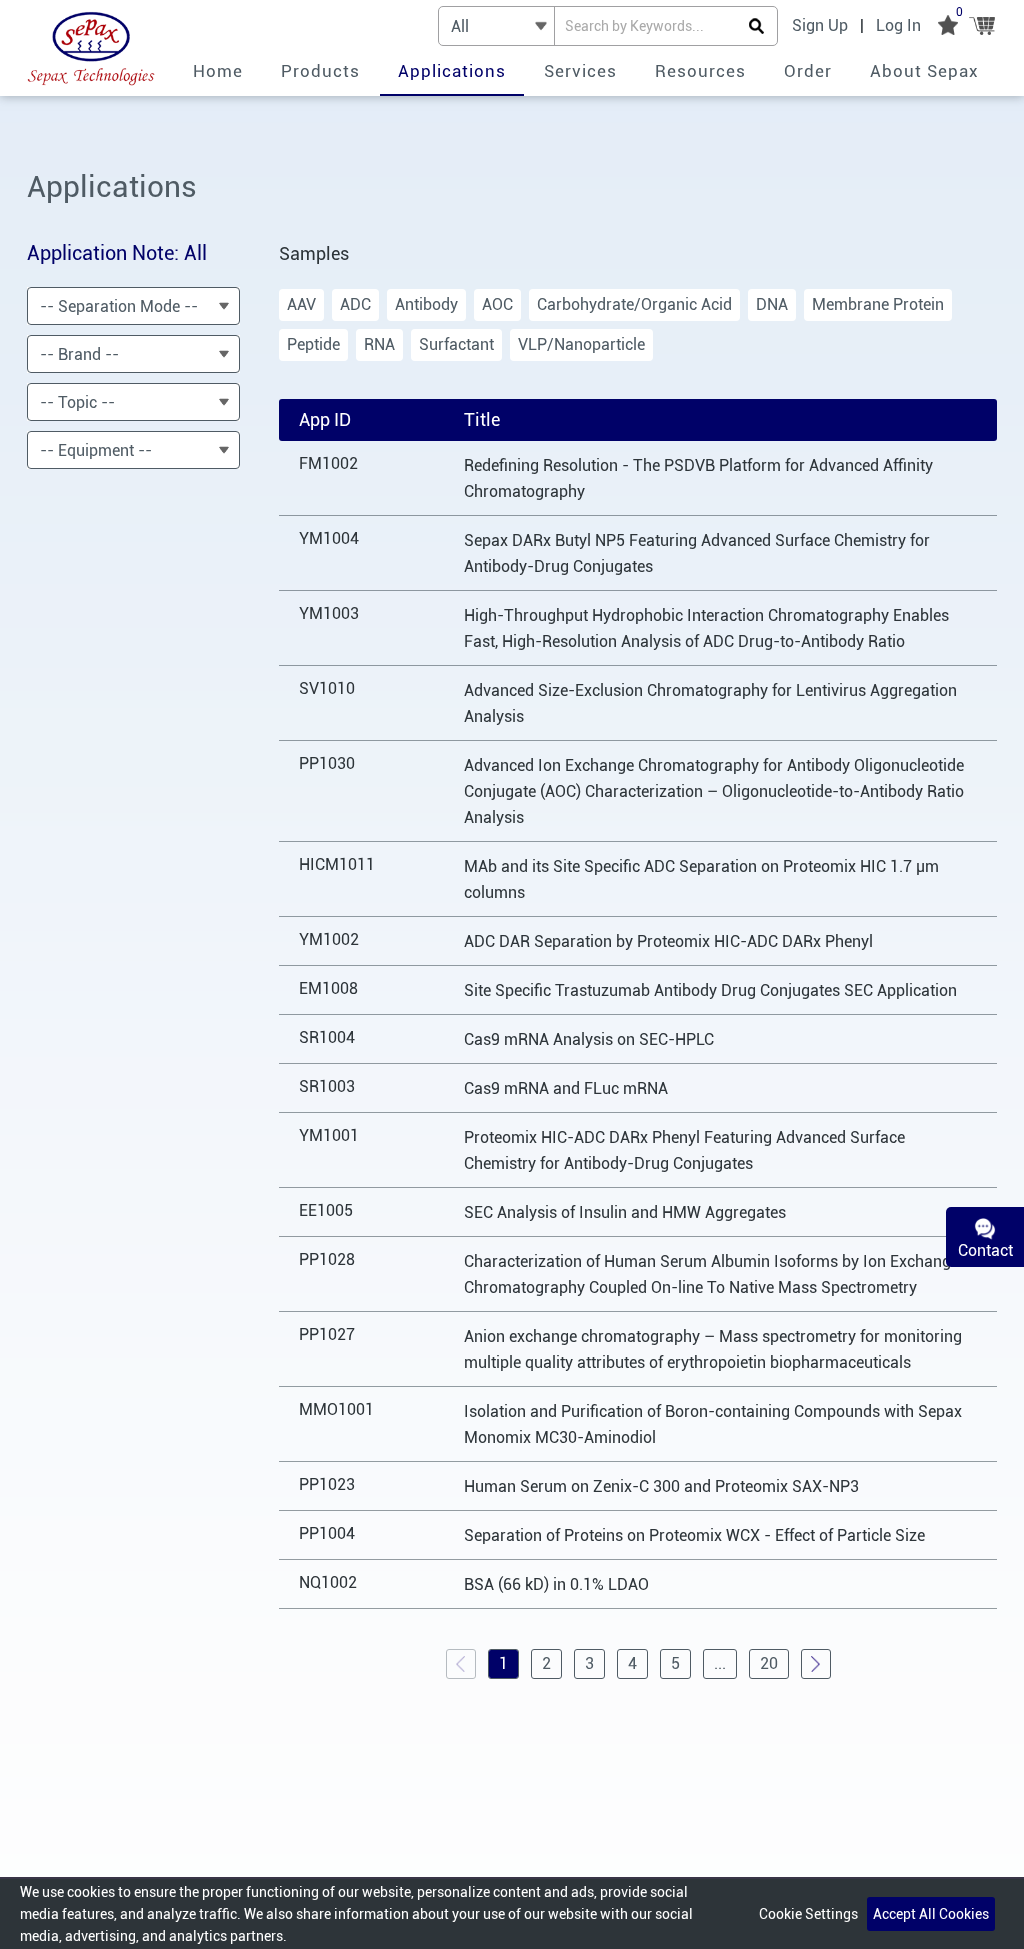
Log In (898, 25)
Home (218, 71)
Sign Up (820, 25)
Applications (452, 71)
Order (808, 71)
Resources (700, 71)
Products (320, 71)
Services (580, 71)
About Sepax (924, 71)
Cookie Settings (808, 1914)
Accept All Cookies (931, 1914)
